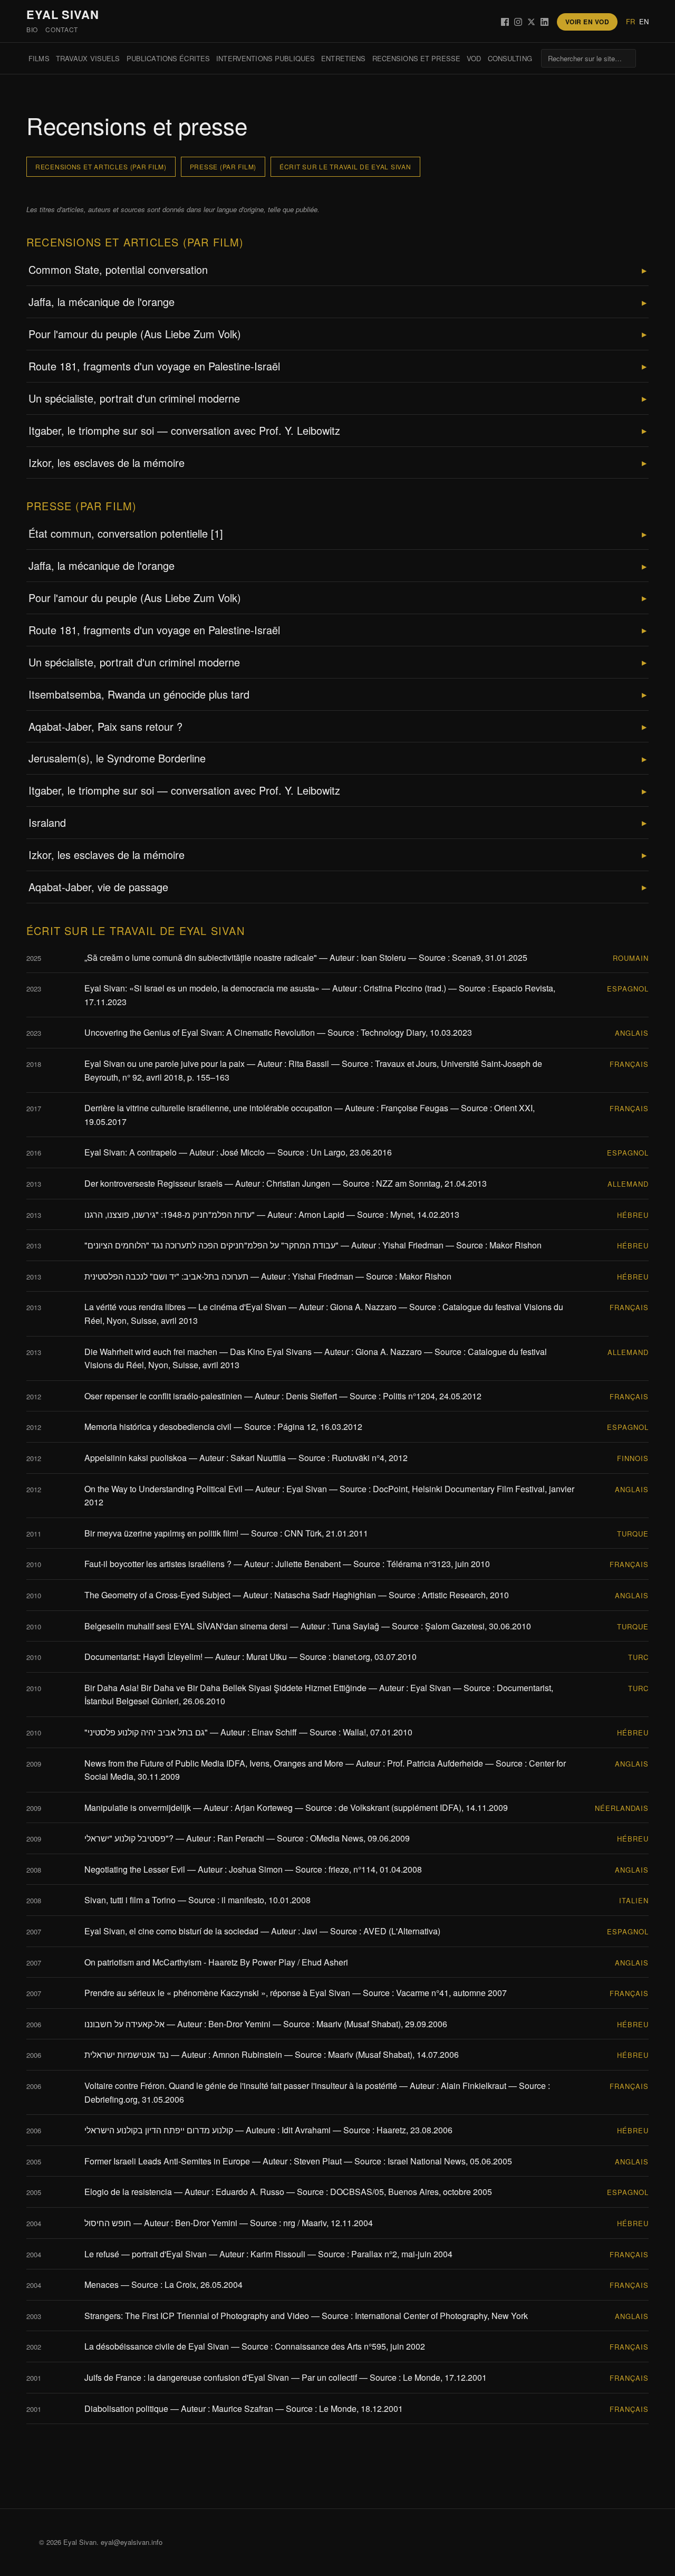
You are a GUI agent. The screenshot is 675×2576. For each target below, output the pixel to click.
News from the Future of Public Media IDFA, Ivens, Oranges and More (214, 1763)
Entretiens (343, 58)
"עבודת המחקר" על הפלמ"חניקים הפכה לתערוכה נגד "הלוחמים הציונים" (211, 1245)
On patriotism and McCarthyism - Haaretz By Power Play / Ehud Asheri (216, 1962)
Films (39, 58)
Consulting (510, 58)
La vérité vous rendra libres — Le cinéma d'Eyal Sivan (185, 1307)
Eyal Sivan (63, 14)
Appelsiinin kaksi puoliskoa (136, 1458)
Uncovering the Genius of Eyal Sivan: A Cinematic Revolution (200, 1032)
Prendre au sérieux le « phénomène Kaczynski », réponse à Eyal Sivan (217, 1993)
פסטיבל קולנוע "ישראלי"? (129, 1838)
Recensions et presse (417, 58)
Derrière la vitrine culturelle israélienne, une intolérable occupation (208, 1108)
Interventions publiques (266, 58)
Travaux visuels (88, 58)
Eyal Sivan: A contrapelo (131, 1152)
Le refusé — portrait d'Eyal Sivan (146, 2254)
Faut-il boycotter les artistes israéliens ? (158, 1564)
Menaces (102, 2284)
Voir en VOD (587, 22)
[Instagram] (518, 22)
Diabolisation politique (126, 2408)
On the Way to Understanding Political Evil (163, 1489)
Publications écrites (168, 58)
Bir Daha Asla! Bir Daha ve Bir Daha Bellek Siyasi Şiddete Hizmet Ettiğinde (225, 1688)
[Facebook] (505, 22)
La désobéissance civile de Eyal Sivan (157, 2346)
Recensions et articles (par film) (101, 166)
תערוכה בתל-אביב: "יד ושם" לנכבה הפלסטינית (166, 1276)
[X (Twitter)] (531, 22)
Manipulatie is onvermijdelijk (138, 1807)
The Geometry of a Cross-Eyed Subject (157, 1595)
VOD (474, 58)
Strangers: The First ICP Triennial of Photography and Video (197, 2316)
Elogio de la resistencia (128, 2192)
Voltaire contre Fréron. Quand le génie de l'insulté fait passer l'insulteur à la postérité (241, 2086)
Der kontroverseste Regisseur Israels (153, 1183)
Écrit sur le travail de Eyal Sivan (345, 166)
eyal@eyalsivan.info (132, 2542)
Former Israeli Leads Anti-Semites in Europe (167, 2161)
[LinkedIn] (544, 22)
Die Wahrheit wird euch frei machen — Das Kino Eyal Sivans (198, 1352)
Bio (32, 29)
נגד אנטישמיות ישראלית (127, 2054)
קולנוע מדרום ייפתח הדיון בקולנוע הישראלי (159, 2130)
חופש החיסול (108, 2223)
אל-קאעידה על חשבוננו (124, 2024)
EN (644, 21)
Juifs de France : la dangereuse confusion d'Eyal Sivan (187, 2377)
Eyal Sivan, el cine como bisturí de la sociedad (171, 1931)
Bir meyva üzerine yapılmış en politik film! (161, 1533)
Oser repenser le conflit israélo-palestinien (163, 1396)
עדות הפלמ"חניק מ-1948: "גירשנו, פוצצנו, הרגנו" (170, 1214)
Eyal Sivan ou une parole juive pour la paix (165, 1063)
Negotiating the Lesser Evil (135, 1869)
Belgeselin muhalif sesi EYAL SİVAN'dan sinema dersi (186, 1626)
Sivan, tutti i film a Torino (130, 1900)
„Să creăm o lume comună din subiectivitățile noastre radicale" (201, 957)
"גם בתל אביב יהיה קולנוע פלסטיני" (146, 1732)
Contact (62, 29)
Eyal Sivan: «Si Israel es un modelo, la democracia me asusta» (202, 988)
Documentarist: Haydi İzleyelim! (143, 1657)
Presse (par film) (223, 166)
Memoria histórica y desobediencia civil (158, 1427)
